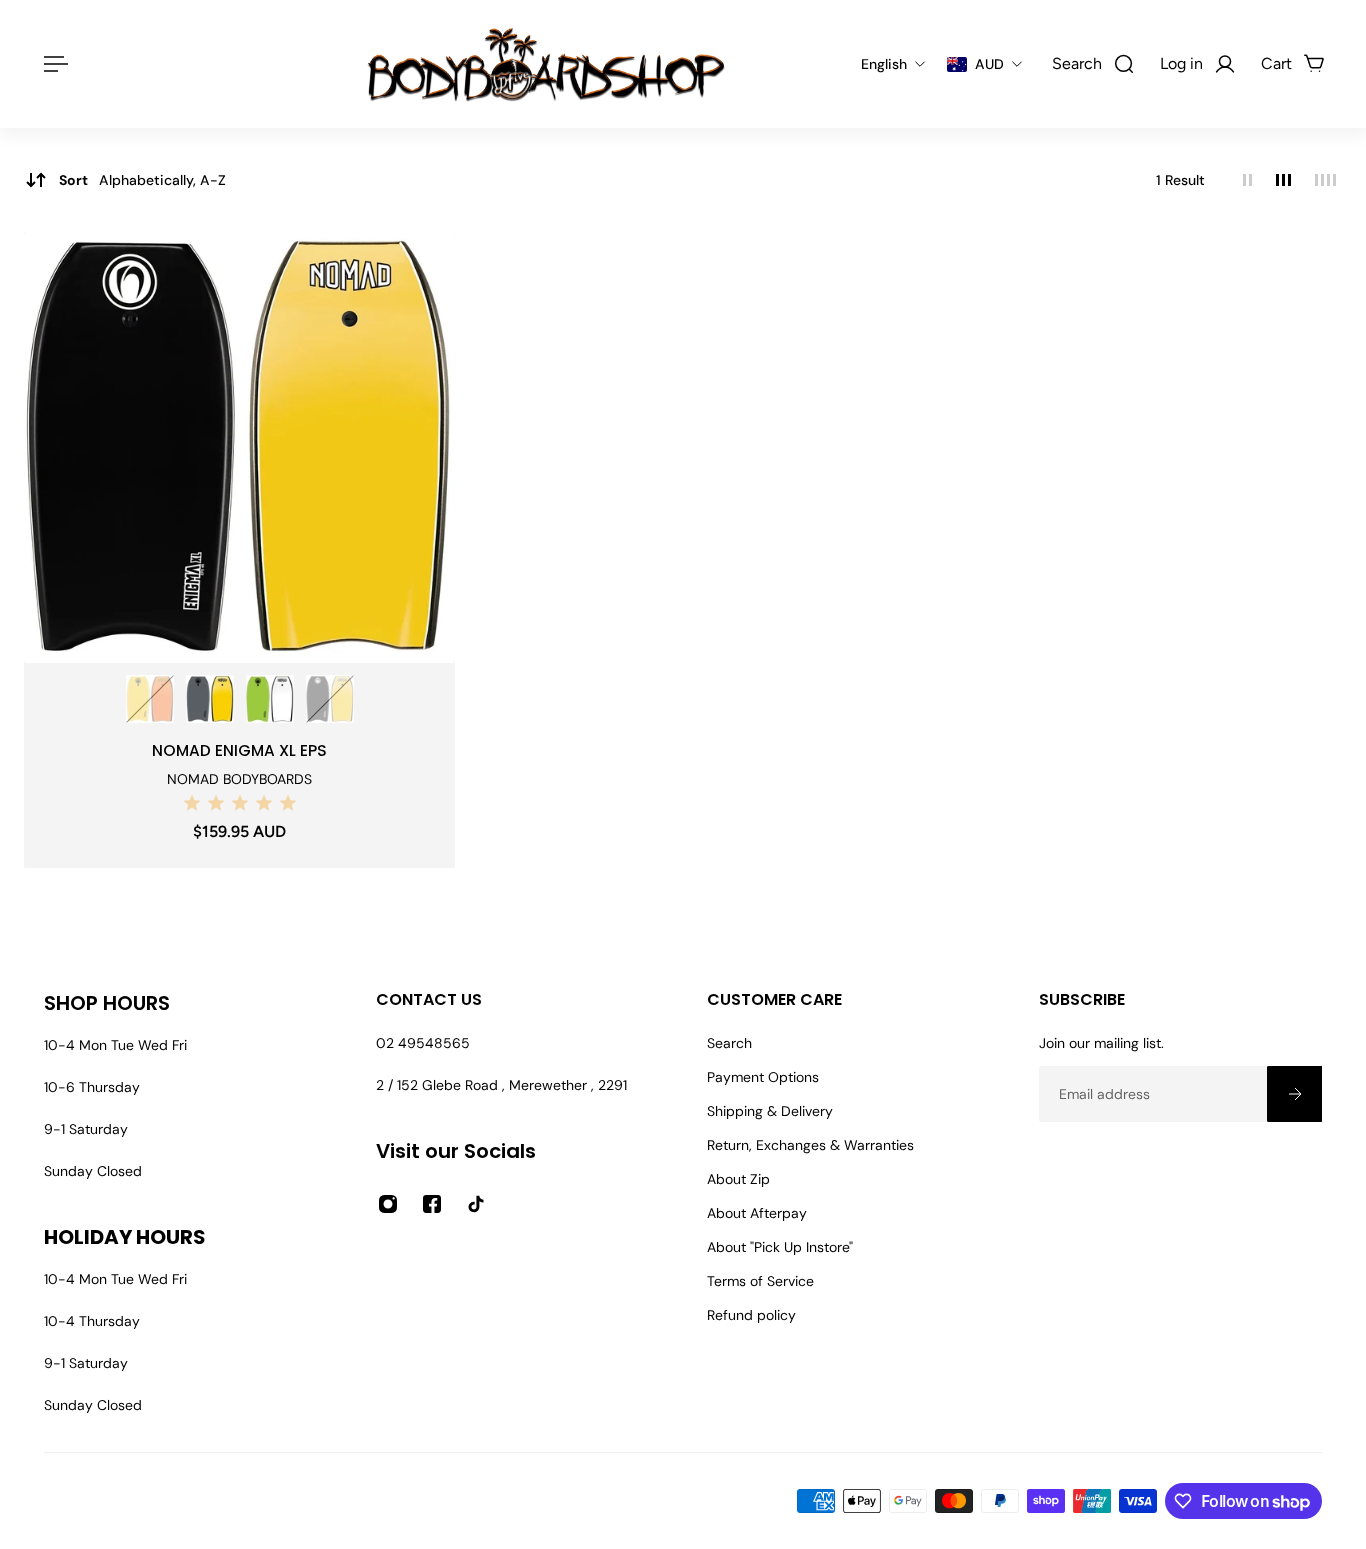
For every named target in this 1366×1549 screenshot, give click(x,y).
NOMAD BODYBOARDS (239, 779)
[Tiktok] (476, 1204)
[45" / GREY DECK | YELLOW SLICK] (210, 699)
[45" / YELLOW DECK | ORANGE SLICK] (150, 699)
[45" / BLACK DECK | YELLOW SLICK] (330, 699)
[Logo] (546, 64)
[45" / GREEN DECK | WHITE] (270, 699)
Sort (142, 180)
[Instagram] (388, 1204)
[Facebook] (432, 1204)
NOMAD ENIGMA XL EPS (239, 750)
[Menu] (52, 64)
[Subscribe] (1294, 1094)
